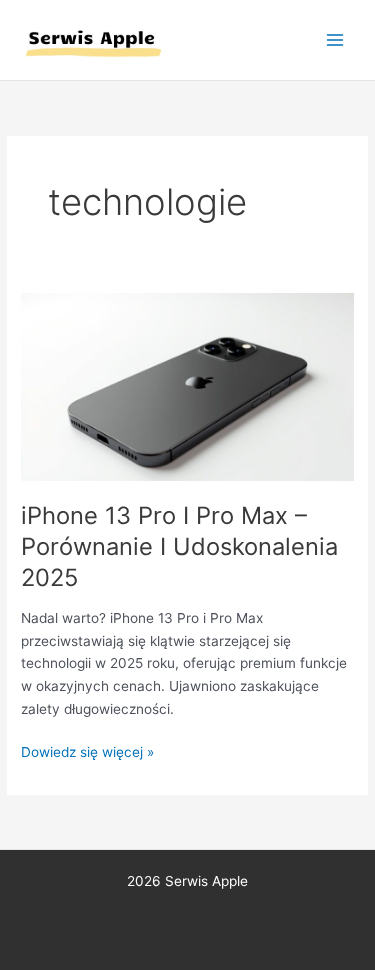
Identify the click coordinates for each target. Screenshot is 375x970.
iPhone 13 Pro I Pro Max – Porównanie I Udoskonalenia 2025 (179, 546)
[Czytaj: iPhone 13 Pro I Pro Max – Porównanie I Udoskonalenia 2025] (187, 386)
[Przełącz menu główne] (335, 40)
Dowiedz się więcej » (87, 750)
